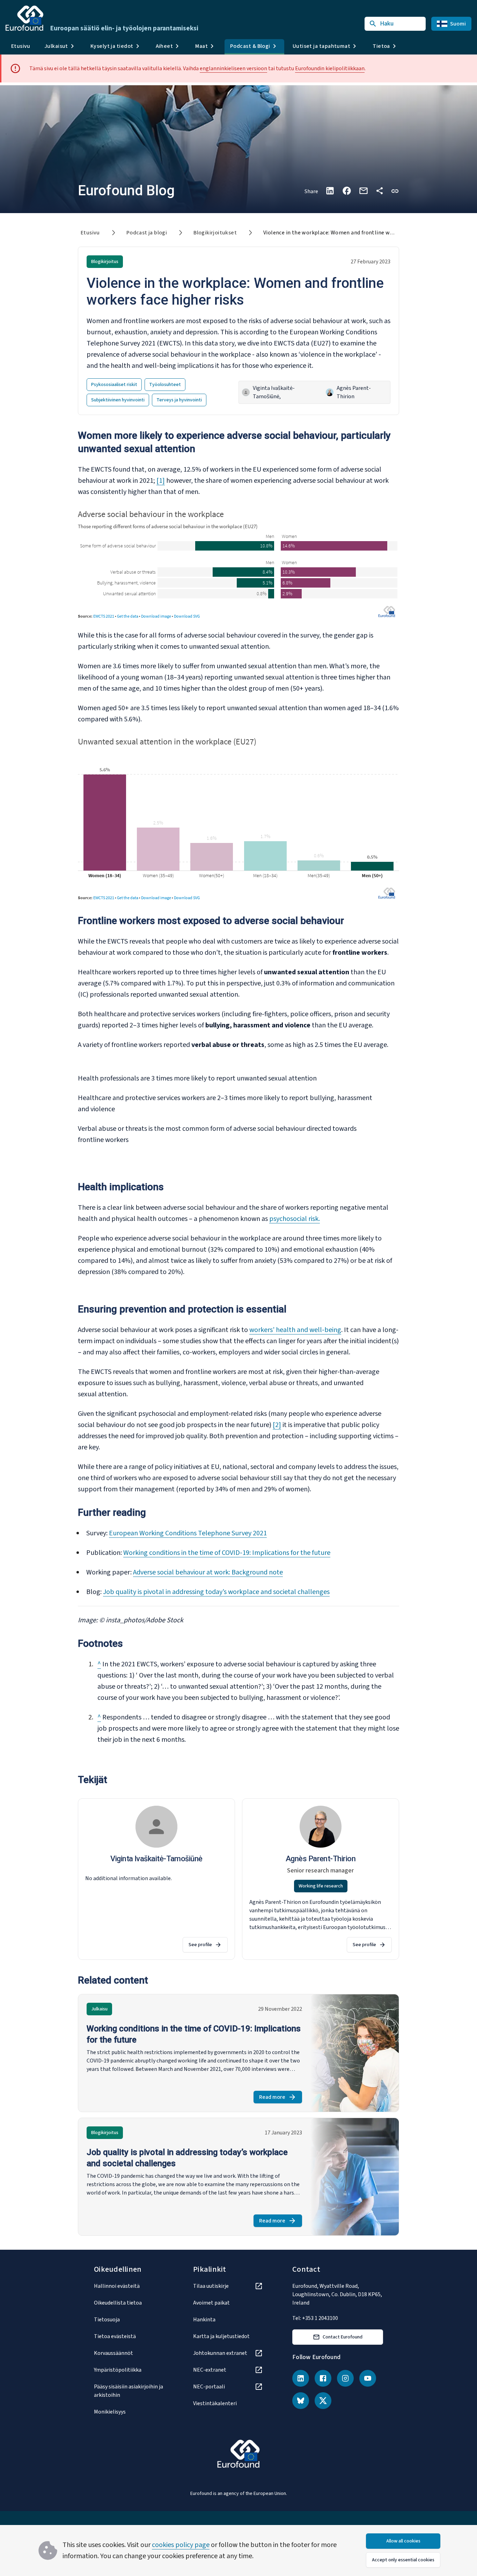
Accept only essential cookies (403, 2560)
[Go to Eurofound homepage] (24, 18)
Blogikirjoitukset (215, 233)
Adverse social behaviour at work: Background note (208, 1572)
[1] (161, 481)
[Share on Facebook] (347, 191)
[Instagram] (345, 2378)
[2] (277, 1425)
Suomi (458, 24)
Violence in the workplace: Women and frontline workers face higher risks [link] (356, 233)
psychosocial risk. (295, 1219)
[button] (395, 191)
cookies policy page (181, 2545)
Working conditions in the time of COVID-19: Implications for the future (227, 1553)
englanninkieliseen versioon (233, 68)
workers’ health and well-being (295, 1330)
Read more (281, 2098)
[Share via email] (364, 191)
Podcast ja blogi (147, 233)
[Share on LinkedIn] (330, 191)
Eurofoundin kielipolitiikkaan (330, 68)
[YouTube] (368, 2378)
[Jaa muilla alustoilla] (380, 191)
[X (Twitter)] (323, 2401)
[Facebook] (323, 2378)
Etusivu (21, 46)
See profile (200, 1945)
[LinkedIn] (301, 2378)
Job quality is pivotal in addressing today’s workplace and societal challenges (216, 1592)
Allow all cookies (403, 2541)
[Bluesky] (301, 2401)
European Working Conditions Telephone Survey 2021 (188, 1533)
